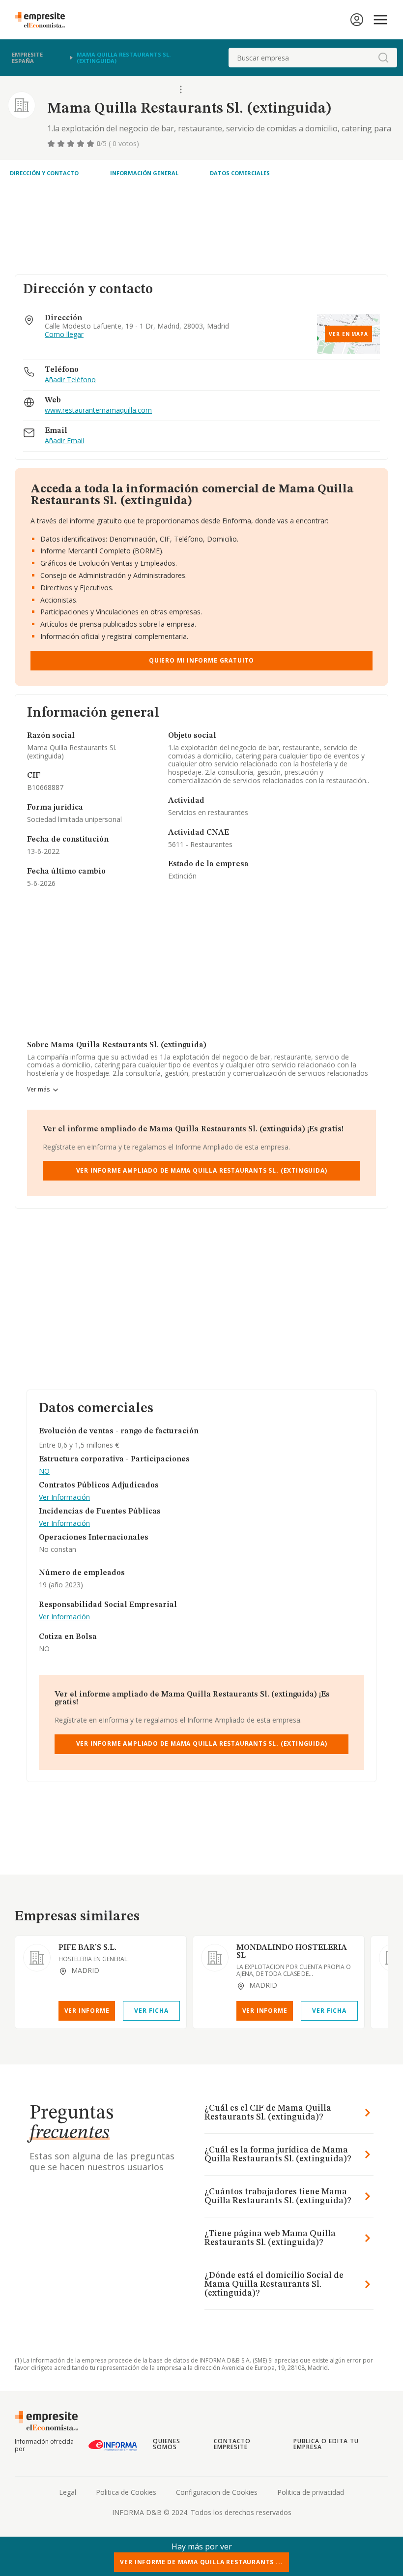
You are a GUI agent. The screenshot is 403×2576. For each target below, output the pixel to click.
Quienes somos (167, 2444)
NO (44, 1471)
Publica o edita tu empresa (326, 2444)
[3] (72, 144)
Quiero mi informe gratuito (201, 660)
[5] (91, 144)
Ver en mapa (348, 334)
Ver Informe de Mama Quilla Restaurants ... (201, 2562)
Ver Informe (87, 2011)
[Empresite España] (44, 20)
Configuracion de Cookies (217, 2492)
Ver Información (64, 1498)
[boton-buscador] (383, 58)
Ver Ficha (151, 2011)
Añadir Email (64, 441)
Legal (68, 2492)
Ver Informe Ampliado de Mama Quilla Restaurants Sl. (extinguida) (202, 1170)
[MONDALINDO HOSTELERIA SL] (215, 1958)
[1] (52, 144)
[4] (82, 144)
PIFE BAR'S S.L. (87, 1948)
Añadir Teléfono (70, 380)
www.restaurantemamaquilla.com (98, 410)
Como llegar (64, 335)
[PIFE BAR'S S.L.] (37, 1958)
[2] (62, 144)
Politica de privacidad (311, 2492)
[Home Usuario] (357, 20)
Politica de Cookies (126, 2492)
